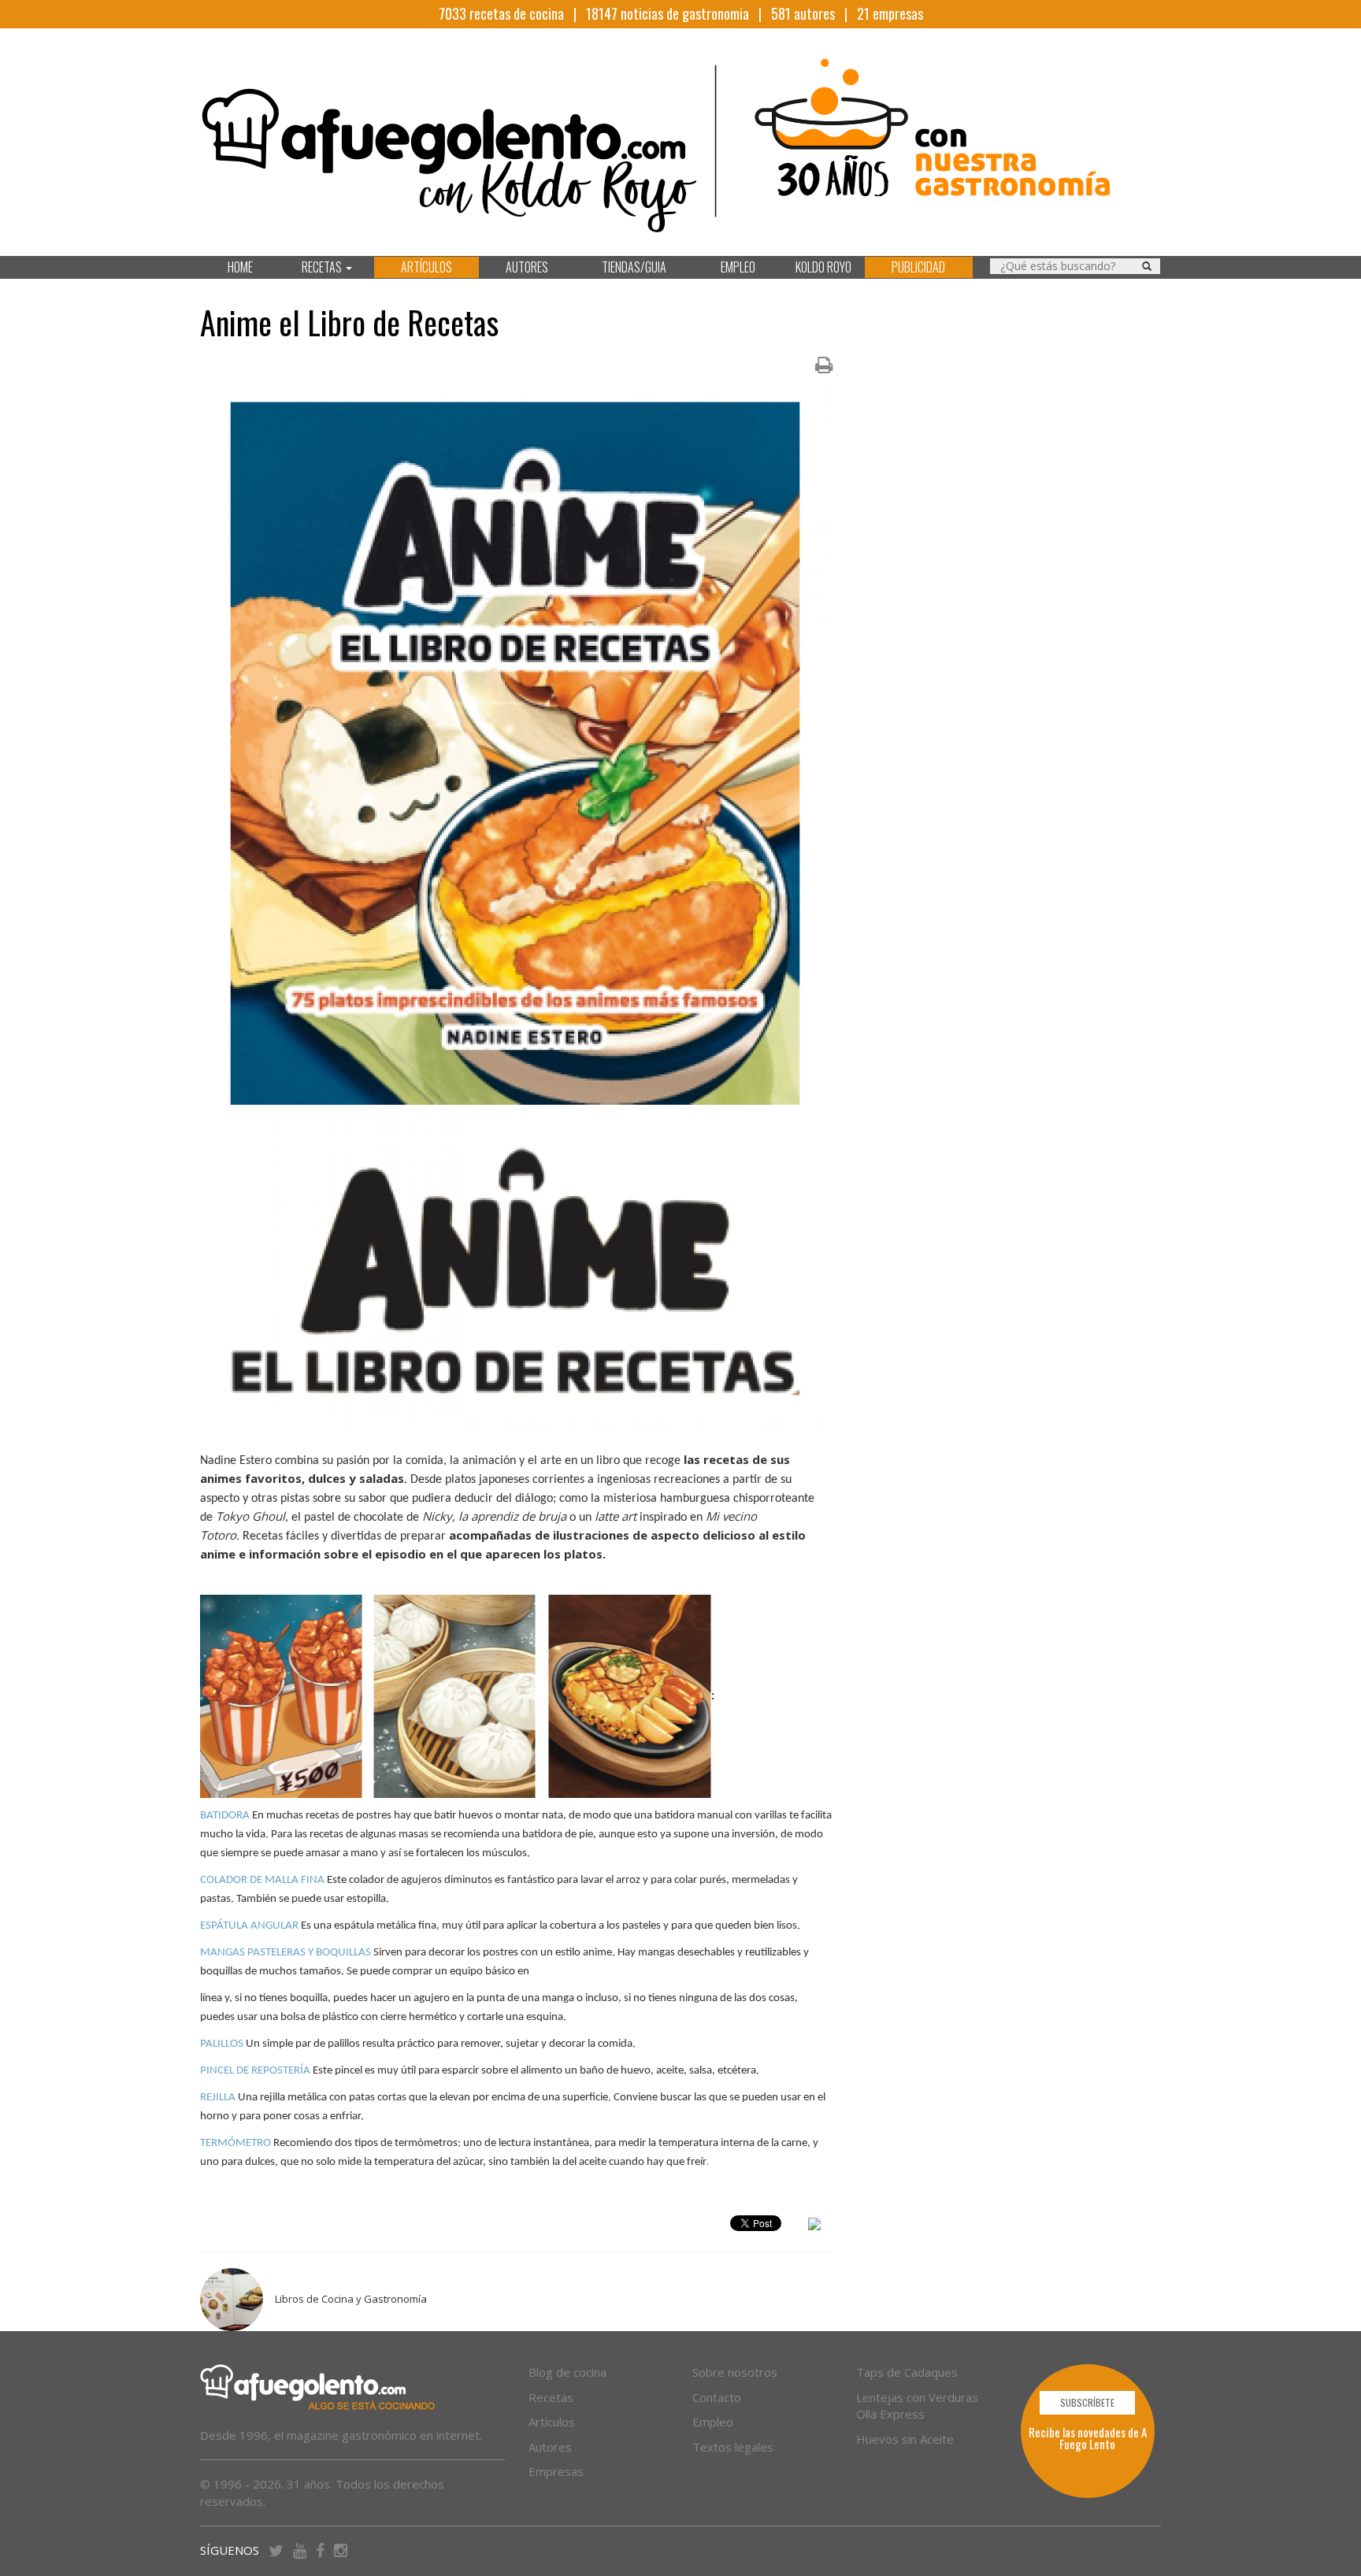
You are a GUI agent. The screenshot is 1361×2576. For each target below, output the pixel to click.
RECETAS (323, 267)
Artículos (552, 2422)
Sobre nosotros (735, 2372)
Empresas (556, 2471)
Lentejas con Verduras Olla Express (917, 2406)
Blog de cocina (567, 2372)
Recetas (551, 2397)
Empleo (713, 2422)
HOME (240, 267)
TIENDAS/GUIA (634, 267)
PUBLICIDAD (918, 267)
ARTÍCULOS (426, 267)
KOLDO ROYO (823, 267)
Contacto (717, 2397)
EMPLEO (738, 267)
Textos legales (733, 2447)
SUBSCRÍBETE (1087, 2402)
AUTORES (527, 267)
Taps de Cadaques (907, 2372)
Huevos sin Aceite (905, 2439)
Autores (550, 2447)
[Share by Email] (814, 2226)
